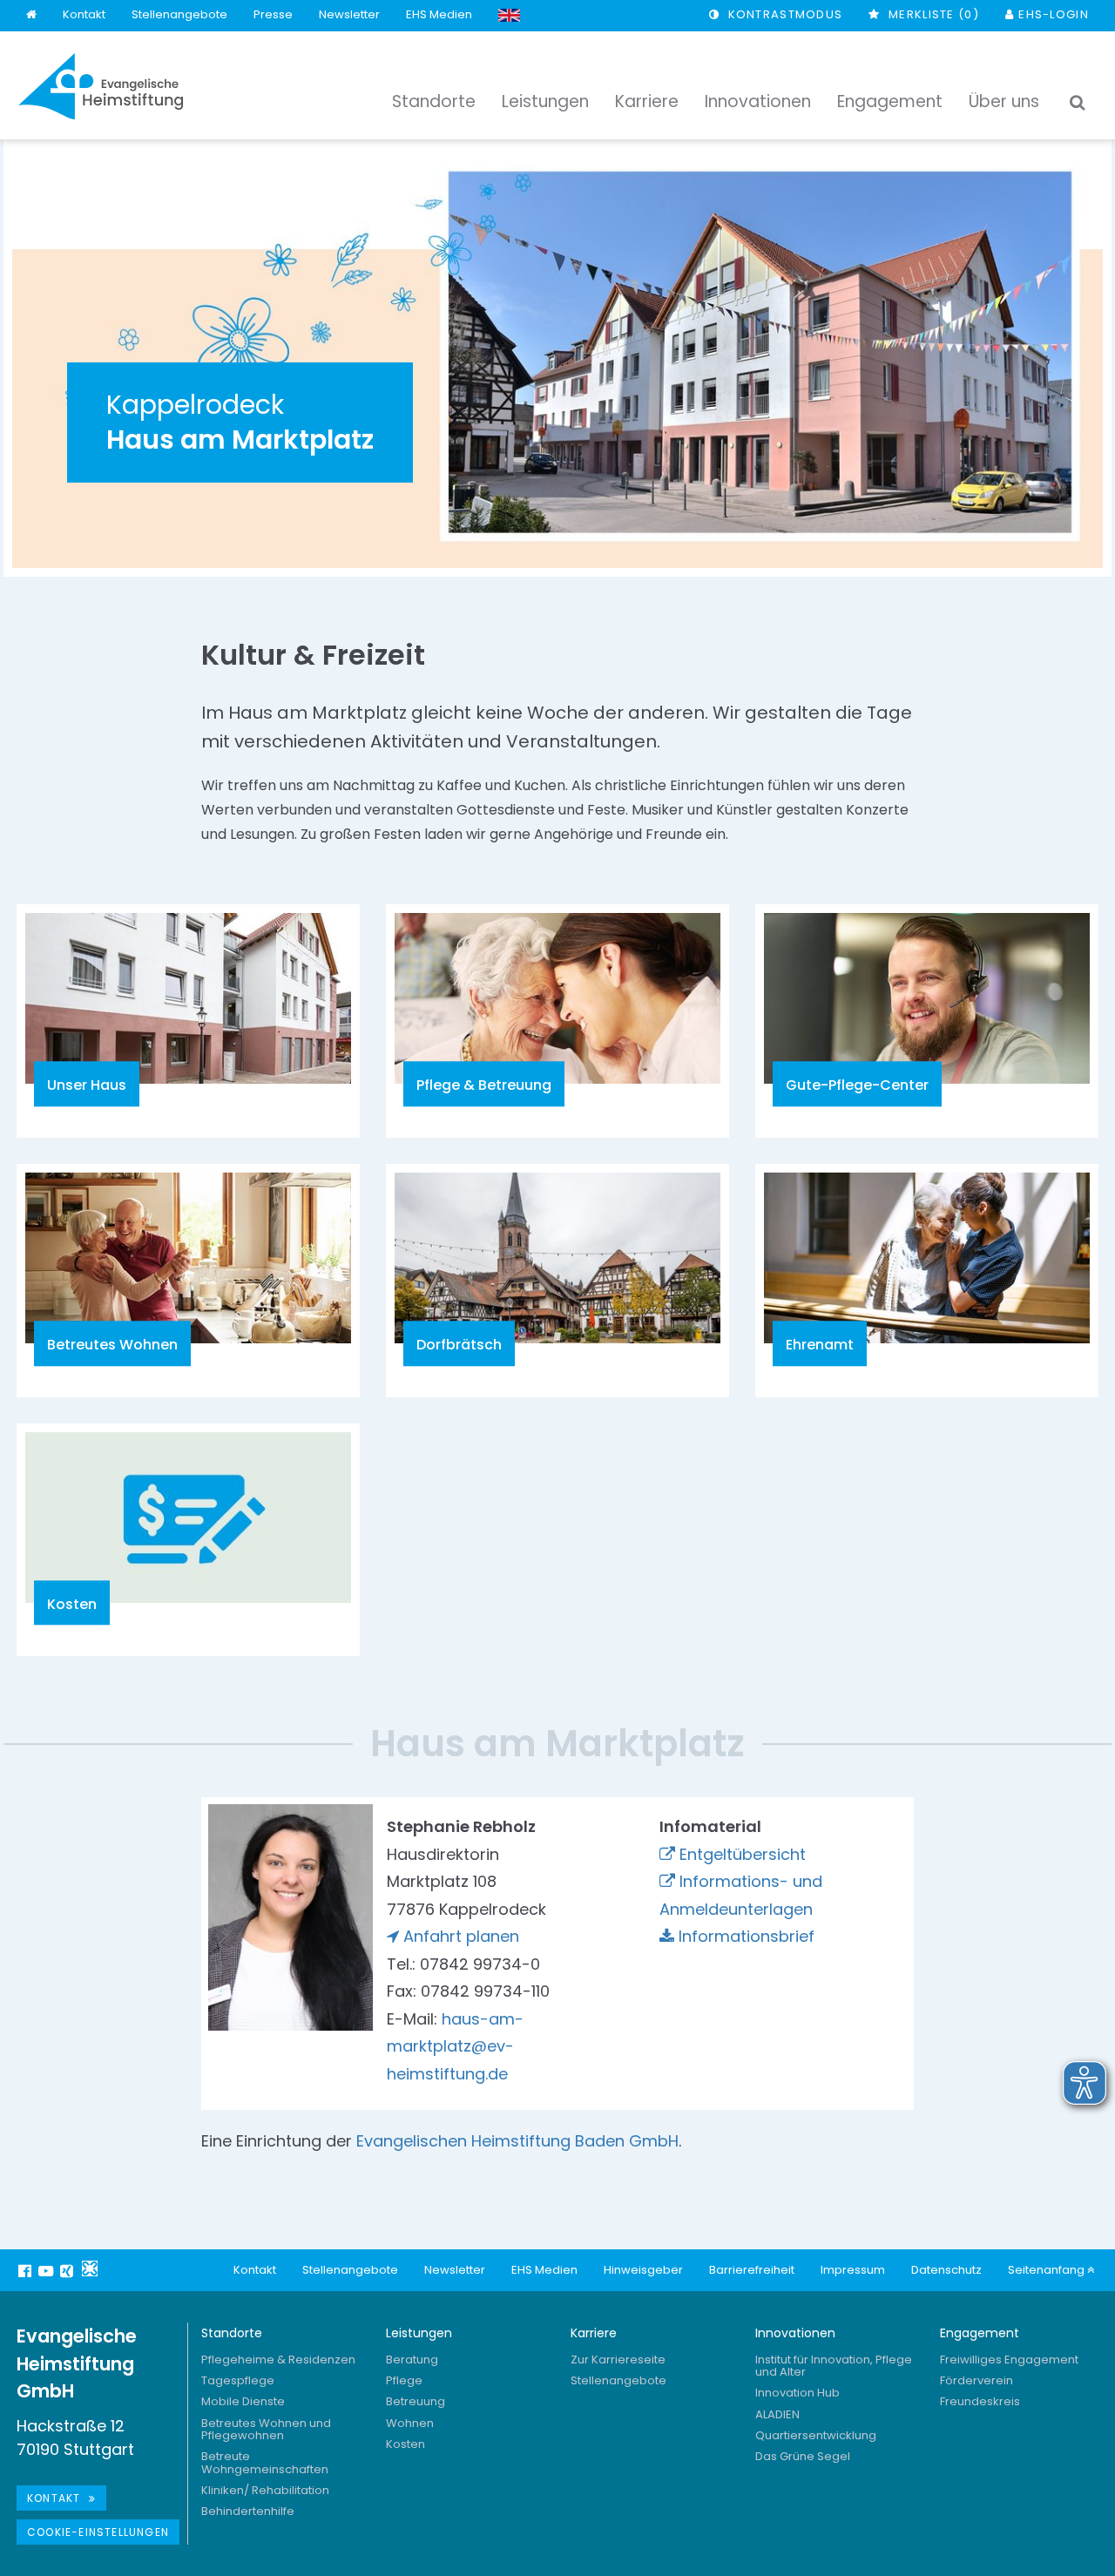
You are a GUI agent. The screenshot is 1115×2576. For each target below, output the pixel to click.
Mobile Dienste (243, 2401)
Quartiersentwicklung (816, 2435)
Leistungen (419, 2333)
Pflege (404, 2380)
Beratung (412, 2360)
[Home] (31, 15)
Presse (273, 14)
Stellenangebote (179, 14)
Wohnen (410, 2423)
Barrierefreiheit (752, 2270)
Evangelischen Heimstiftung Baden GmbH (517, 2141)
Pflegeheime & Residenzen (278, 2360)
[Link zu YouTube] (48, 2270)
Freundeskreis (980, 2401)
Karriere (594, 2333)
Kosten (405, 2444)
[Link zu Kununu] (90, 2268)
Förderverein (976, 2380)
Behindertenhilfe (248, 2511)
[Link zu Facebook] (27, 2270)
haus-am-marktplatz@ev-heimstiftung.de (455, 2046)
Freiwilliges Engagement (1009, 2360)
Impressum (853, 2270)
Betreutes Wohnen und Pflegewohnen (266, 2429)
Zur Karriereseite (618, 2360)
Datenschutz (946, 2270)
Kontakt (84, 14)
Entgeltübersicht (743, 1854)
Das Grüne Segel (803, 2456)
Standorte (232, 2333)
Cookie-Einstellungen (98, 2532)
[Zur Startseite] (101, 86)
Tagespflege (238, 2380)
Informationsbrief (747, 1936)
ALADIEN (777, 2414)
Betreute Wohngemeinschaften (265, 2462)
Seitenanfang (1047, 2270)
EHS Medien (439, 14)
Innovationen (795, 2333)
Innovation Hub (797, 2393)
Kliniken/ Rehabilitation (265, 2490)
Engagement (980, 2333)
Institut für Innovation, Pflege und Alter (834, 2366)
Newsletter (349, 14)
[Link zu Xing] (69, 2270)
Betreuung (416, 2401)
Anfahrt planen (461, 1936)
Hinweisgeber (643, 2270)
